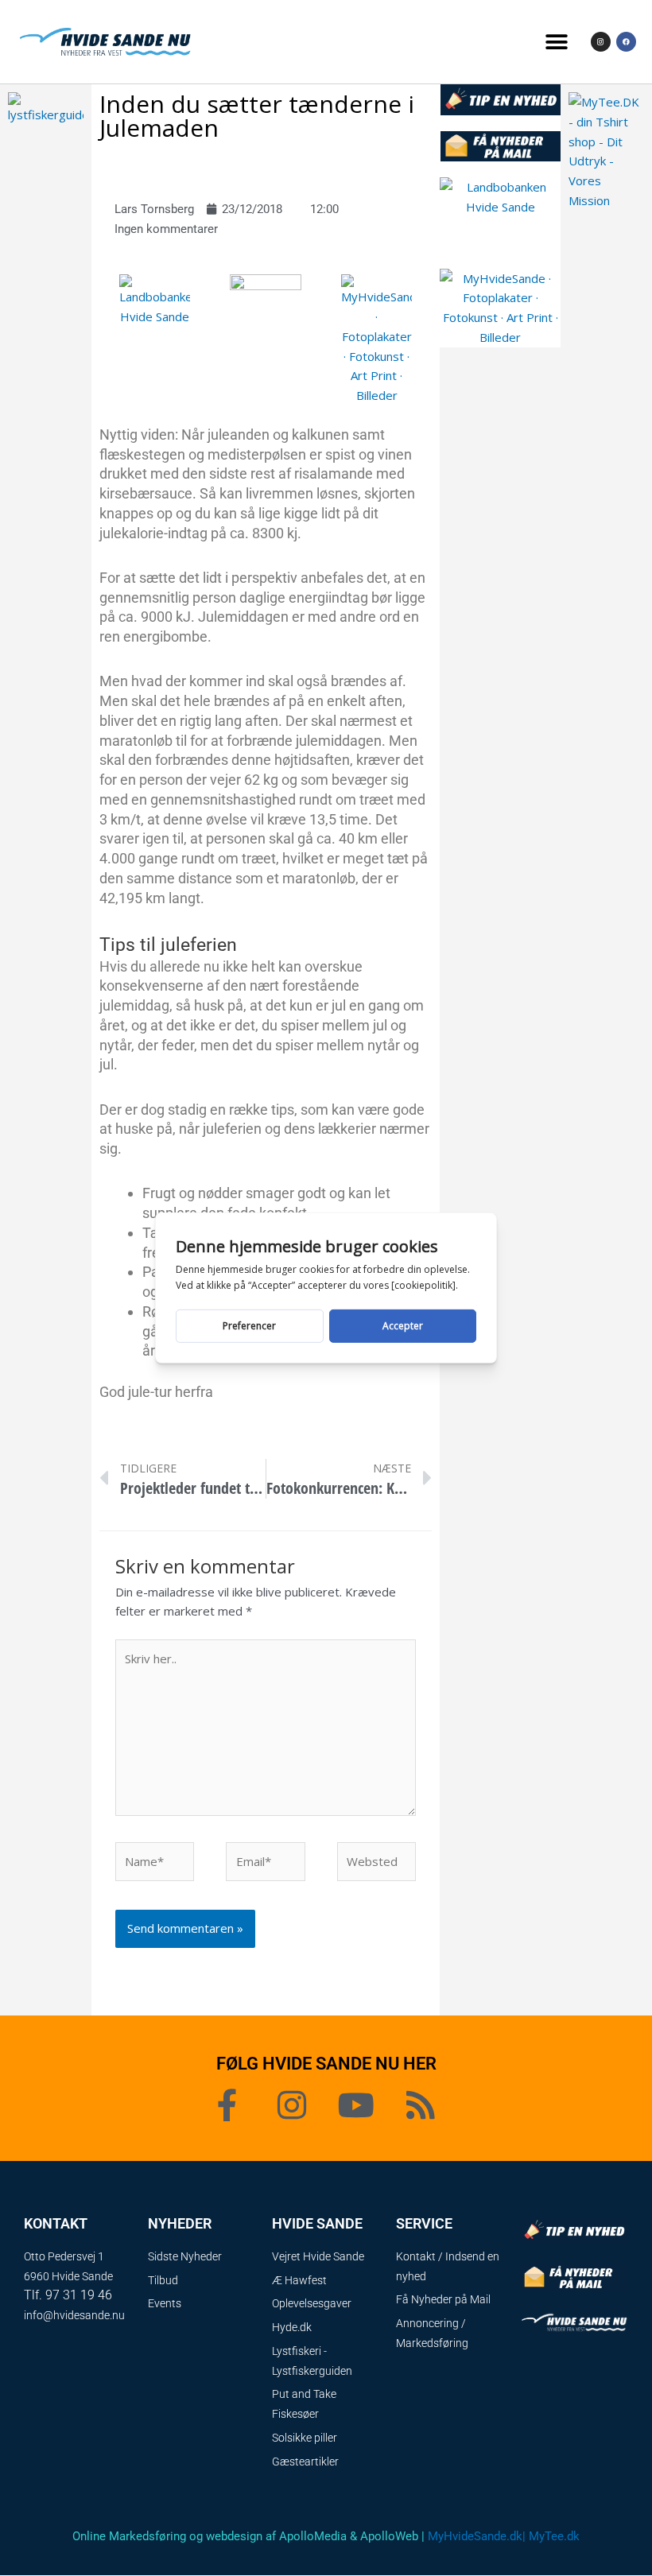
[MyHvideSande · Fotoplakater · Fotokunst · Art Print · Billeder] (377, 339)
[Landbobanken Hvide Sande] (155, 299)
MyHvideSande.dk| (477, 2536)
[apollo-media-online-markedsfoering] (266, 291)
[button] (556, 42)
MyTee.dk (554, 2536)
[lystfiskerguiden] (46, 107)
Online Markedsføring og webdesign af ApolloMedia (210, 2536)
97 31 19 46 (79, 2295)
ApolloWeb (389, 2536)
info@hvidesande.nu (74, 2315)
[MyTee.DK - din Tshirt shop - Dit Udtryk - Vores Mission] (606, 149)
